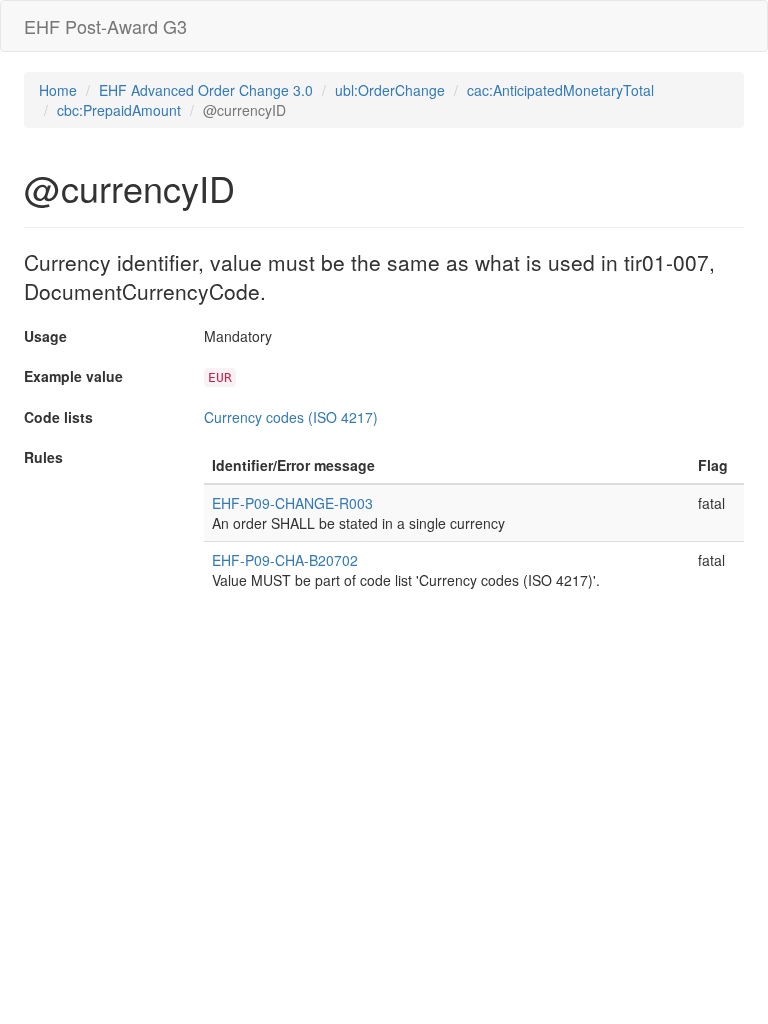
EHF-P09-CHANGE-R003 (292, 503)
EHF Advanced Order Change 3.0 (206, 90)
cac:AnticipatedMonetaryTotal (560, 90)
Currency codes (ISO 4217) (291, 417)
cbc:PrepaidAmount (119, 110)
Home (58, 90)
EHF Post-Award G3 (105, 26)
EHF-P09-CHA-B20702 (285, 560)
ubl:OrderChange (390, 90)
